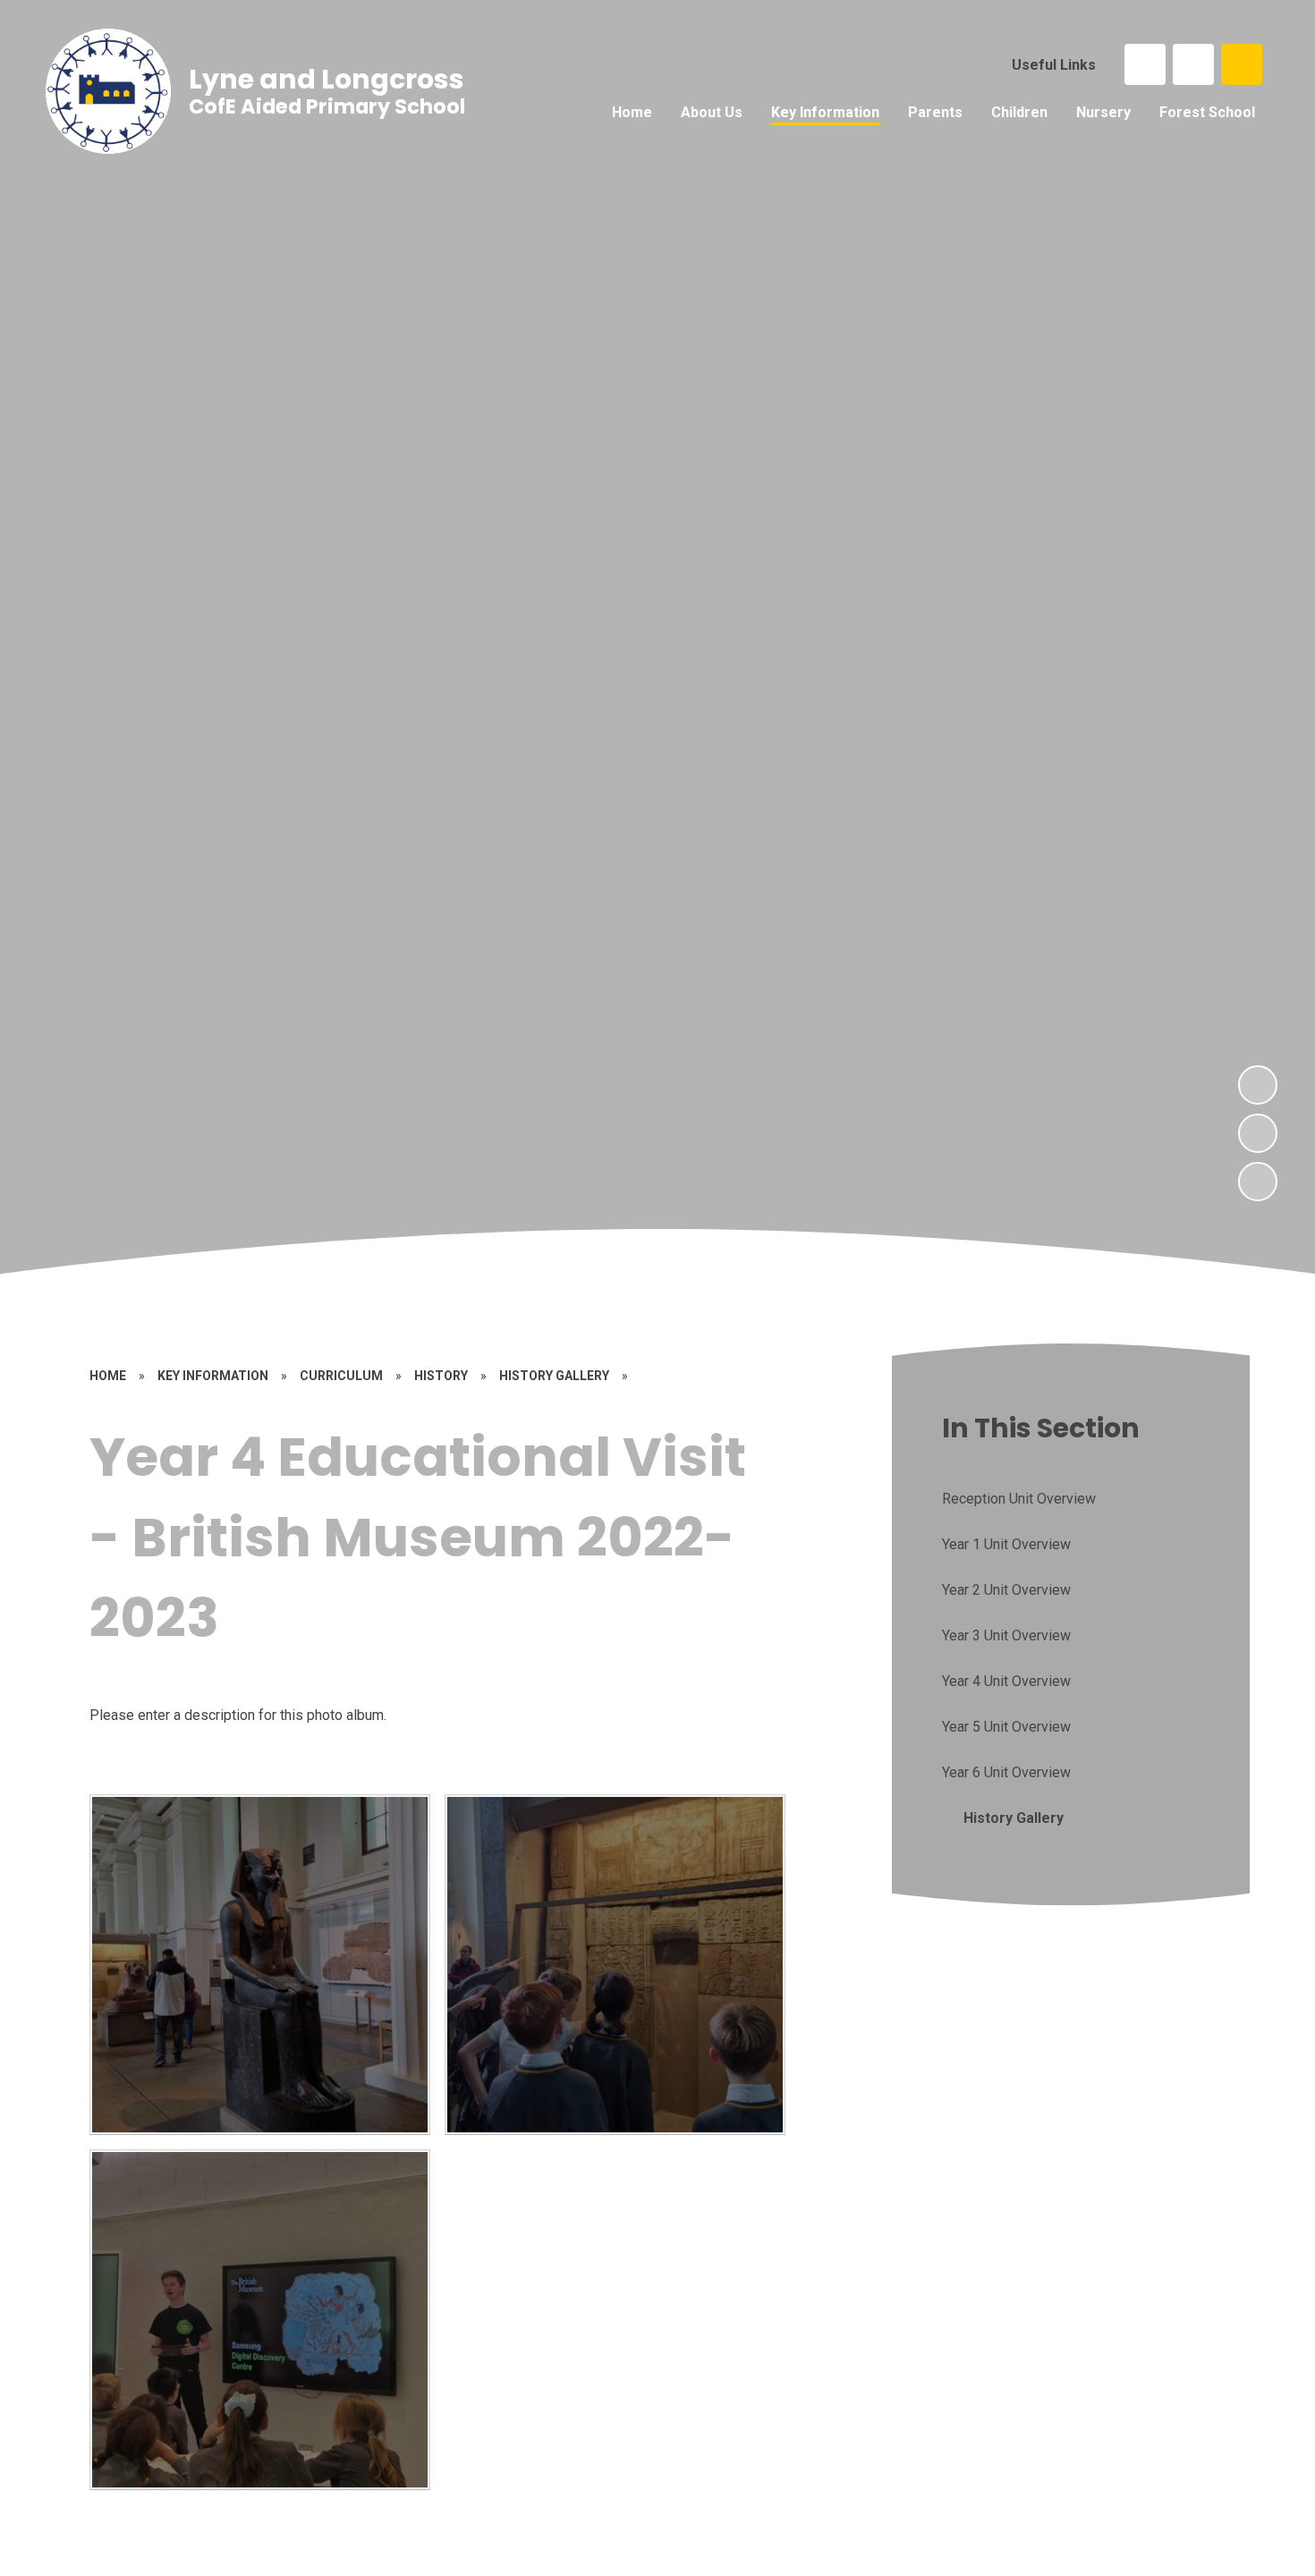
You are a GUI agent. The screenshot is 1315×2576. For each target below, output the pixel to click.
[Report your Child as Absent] (1193, 64)
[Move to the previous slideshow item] (1258, 1133)
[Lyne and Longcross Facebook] (1145, 64)
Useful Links (1054, 65)
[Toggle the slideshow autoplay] (1258, 1182)
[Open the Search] (1242, 64)
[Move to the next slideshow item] (1258, 1085)
